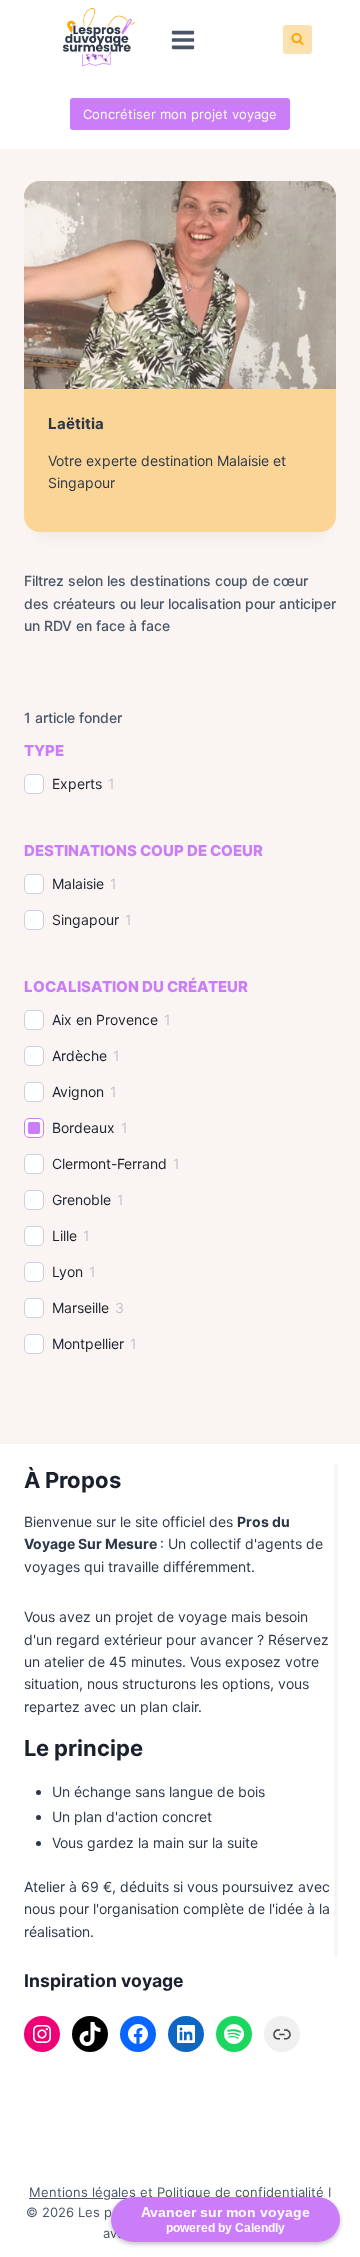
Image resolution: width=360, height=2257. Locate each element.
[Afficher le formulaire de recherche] (297, 39)
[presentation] (180, 285)
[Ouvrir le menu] (183, 39)
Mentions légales (82, 2192)
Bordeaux (83, 1127)
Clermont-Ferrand (109, 1163)
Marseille (80, 1307)
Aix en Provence (105, 1019)
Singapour (85, 919)
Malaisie (78, 883)
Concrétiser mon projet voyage (180, 114)
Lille (64, 1235)
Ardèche (79, 1055)
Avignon (78, 1091)
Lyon (67, 1271)
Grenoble (81, 1199)
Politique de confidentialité (240, 2192)
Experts (77, 783)
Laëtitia (76, 423)
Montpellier (88, 1343)
